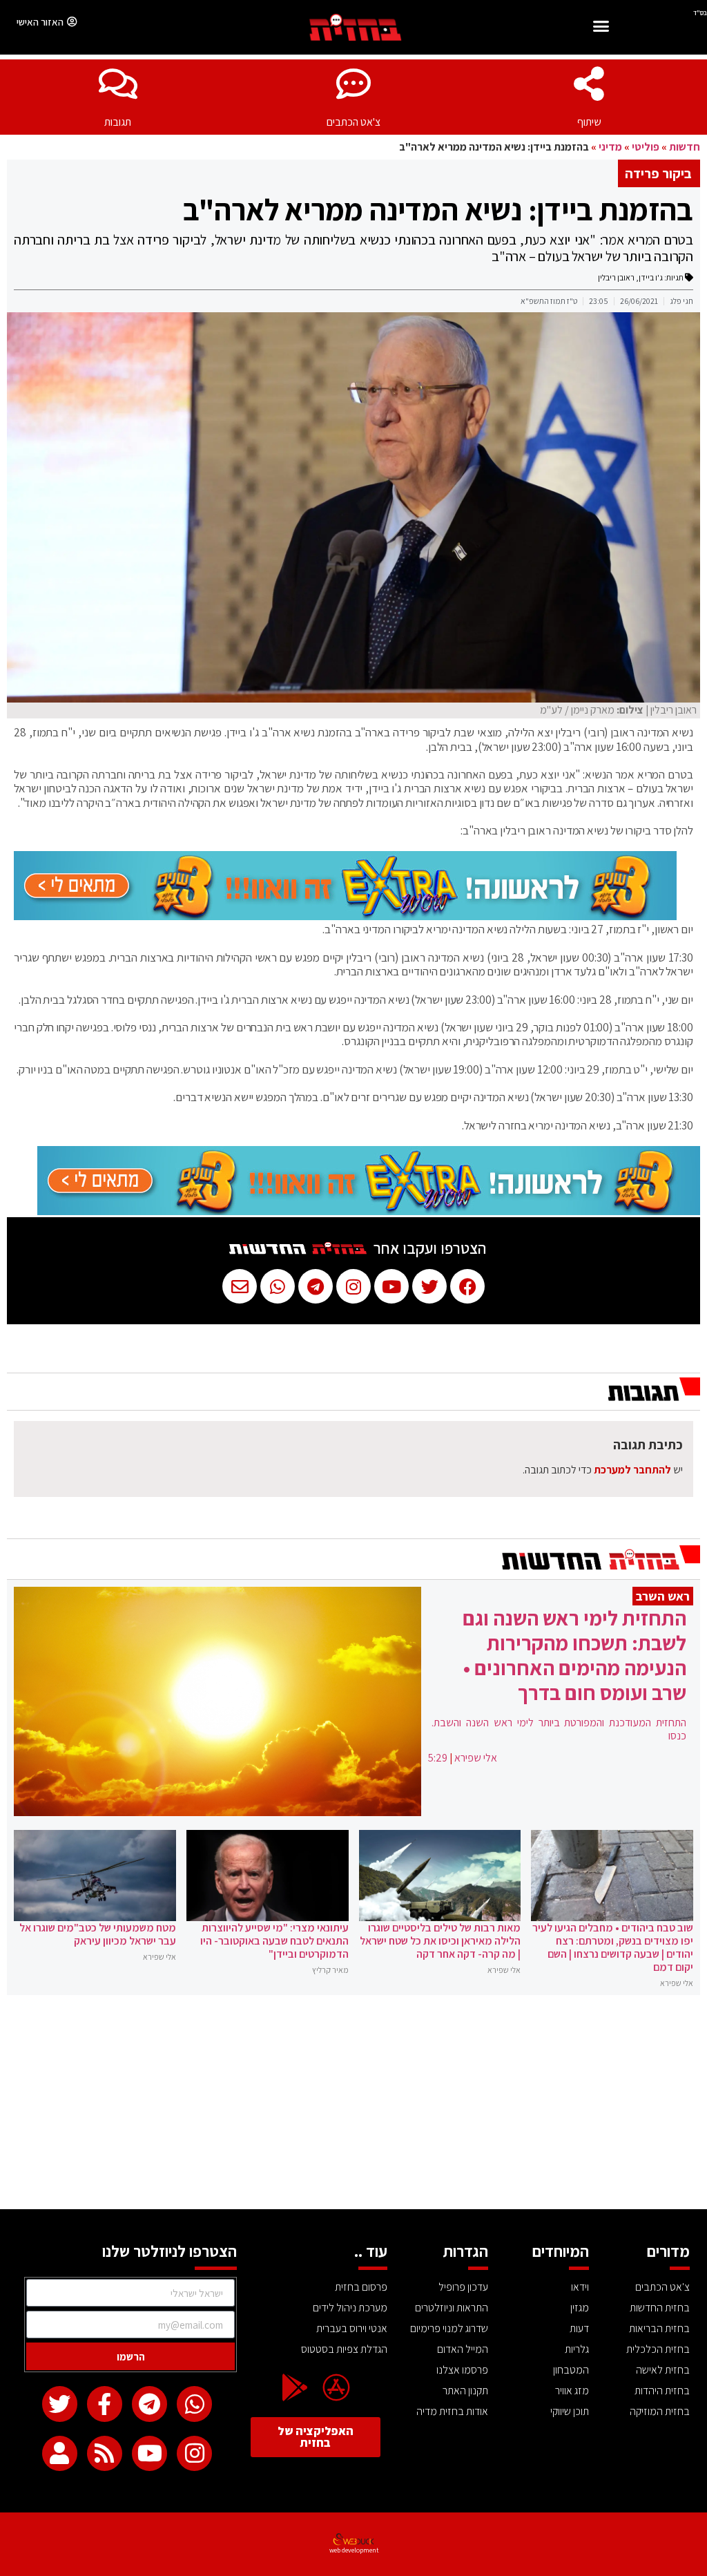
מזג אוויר (572, 2391)
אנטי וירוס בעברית (352, 2328)
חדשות (685, 147)
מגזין (580, 2308)
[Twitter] (60, 2404)
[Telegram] (149, 2404)
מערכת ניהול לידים (350, 2308)
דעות (579, 2328)
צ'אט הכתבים (353, 122)
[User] (60, 2453)
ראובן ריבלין (616, 277)
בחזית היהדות (662, 2391)
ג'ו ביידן (651, 277)
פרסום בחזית (361, 2287)
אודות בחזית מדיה (452, 2411)
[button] (601, 28)
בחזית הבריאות (659, 2328)
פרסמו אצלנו (462, 2370)
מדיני (610, 147)
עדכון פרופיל (463, 2287)
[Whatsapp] (194, 2404)
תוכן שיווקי (570, 2411)
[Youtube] (149, 2453)
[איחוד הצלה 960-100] (345, 916)
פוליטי (646, 147)
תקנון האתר (465, 2391)
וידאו (580, 2287)
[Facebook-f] (105, 2404)
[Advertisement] (353, 2106)
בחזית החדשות (660, 2308)
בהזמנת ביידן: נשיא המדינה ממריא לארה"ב (438, 209)
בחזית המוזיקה (660, 2411)
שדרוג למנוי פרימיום (449, 2328)
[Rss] (105, 2453)
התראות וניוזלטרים (452, 2308)
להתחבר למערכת (632, 1470)
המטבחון (571, 2370)
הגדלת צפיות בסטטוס (344, 2349)
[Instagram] (194, 2453)
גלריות (577, 2349)
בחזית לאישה (663, 2370)
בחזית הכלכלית (658, 2349)
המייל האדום (463, 2349)
